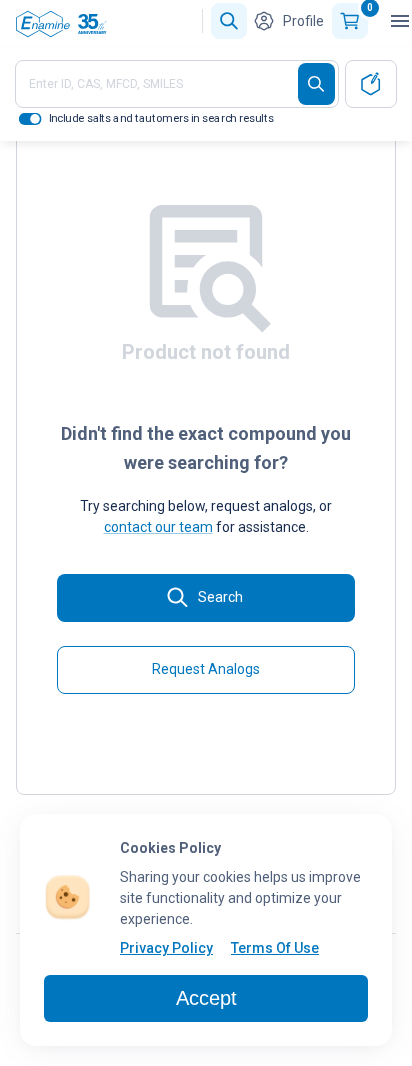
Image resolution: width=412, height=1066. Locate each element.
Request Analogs (206, 669)
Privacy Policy (166, 948)
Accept (206, 998)
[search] (316, 84)
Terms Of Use (275, 948)
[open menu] (400, 21)
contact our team (158, 527)
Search (220, 597)
